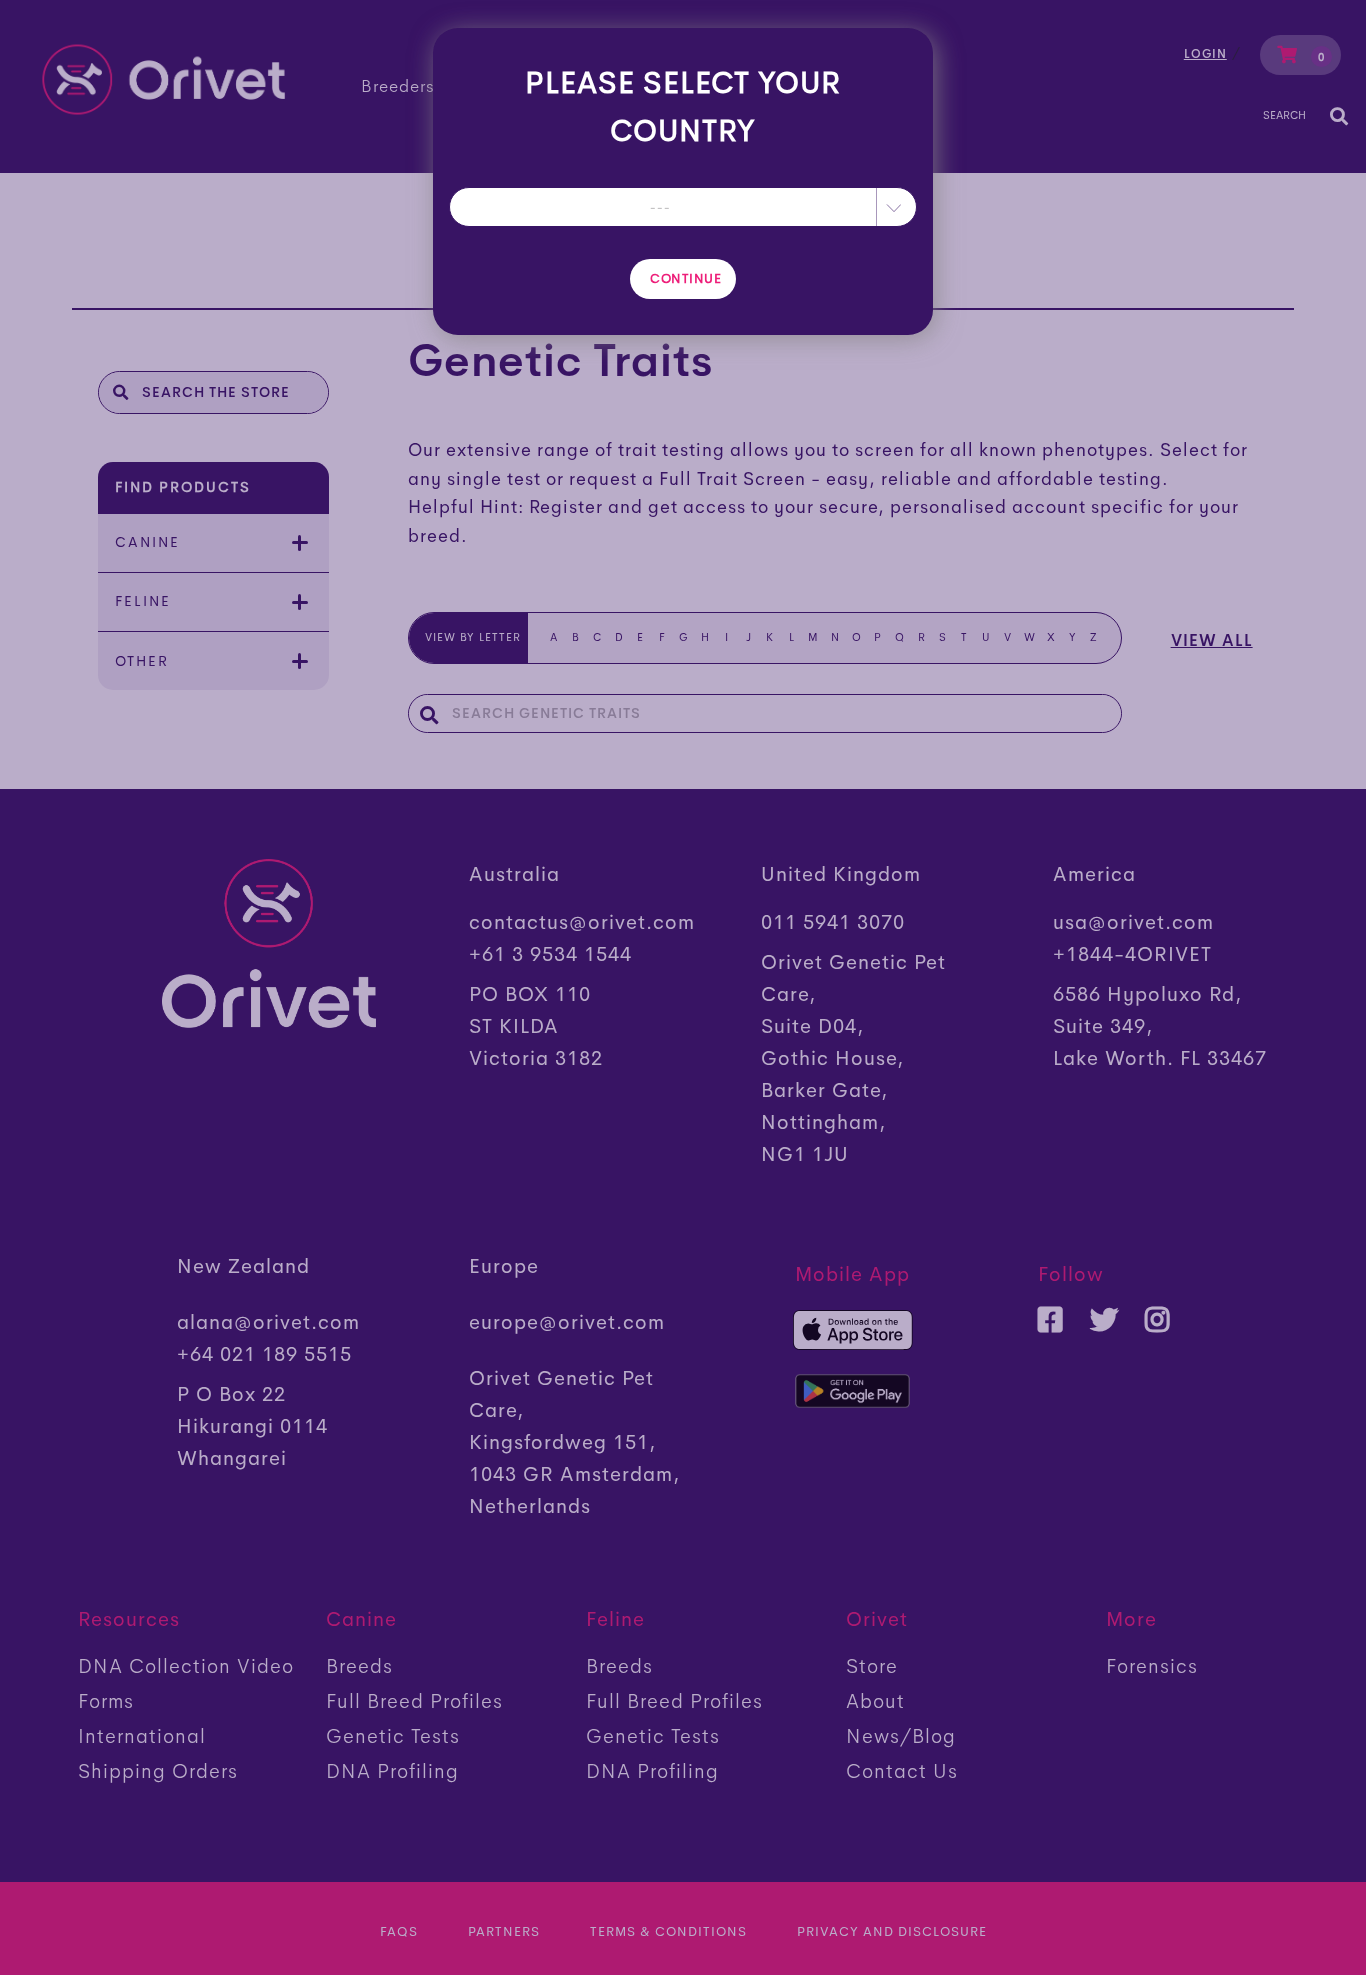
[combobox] (683, 207)
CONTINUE (685, 278)
